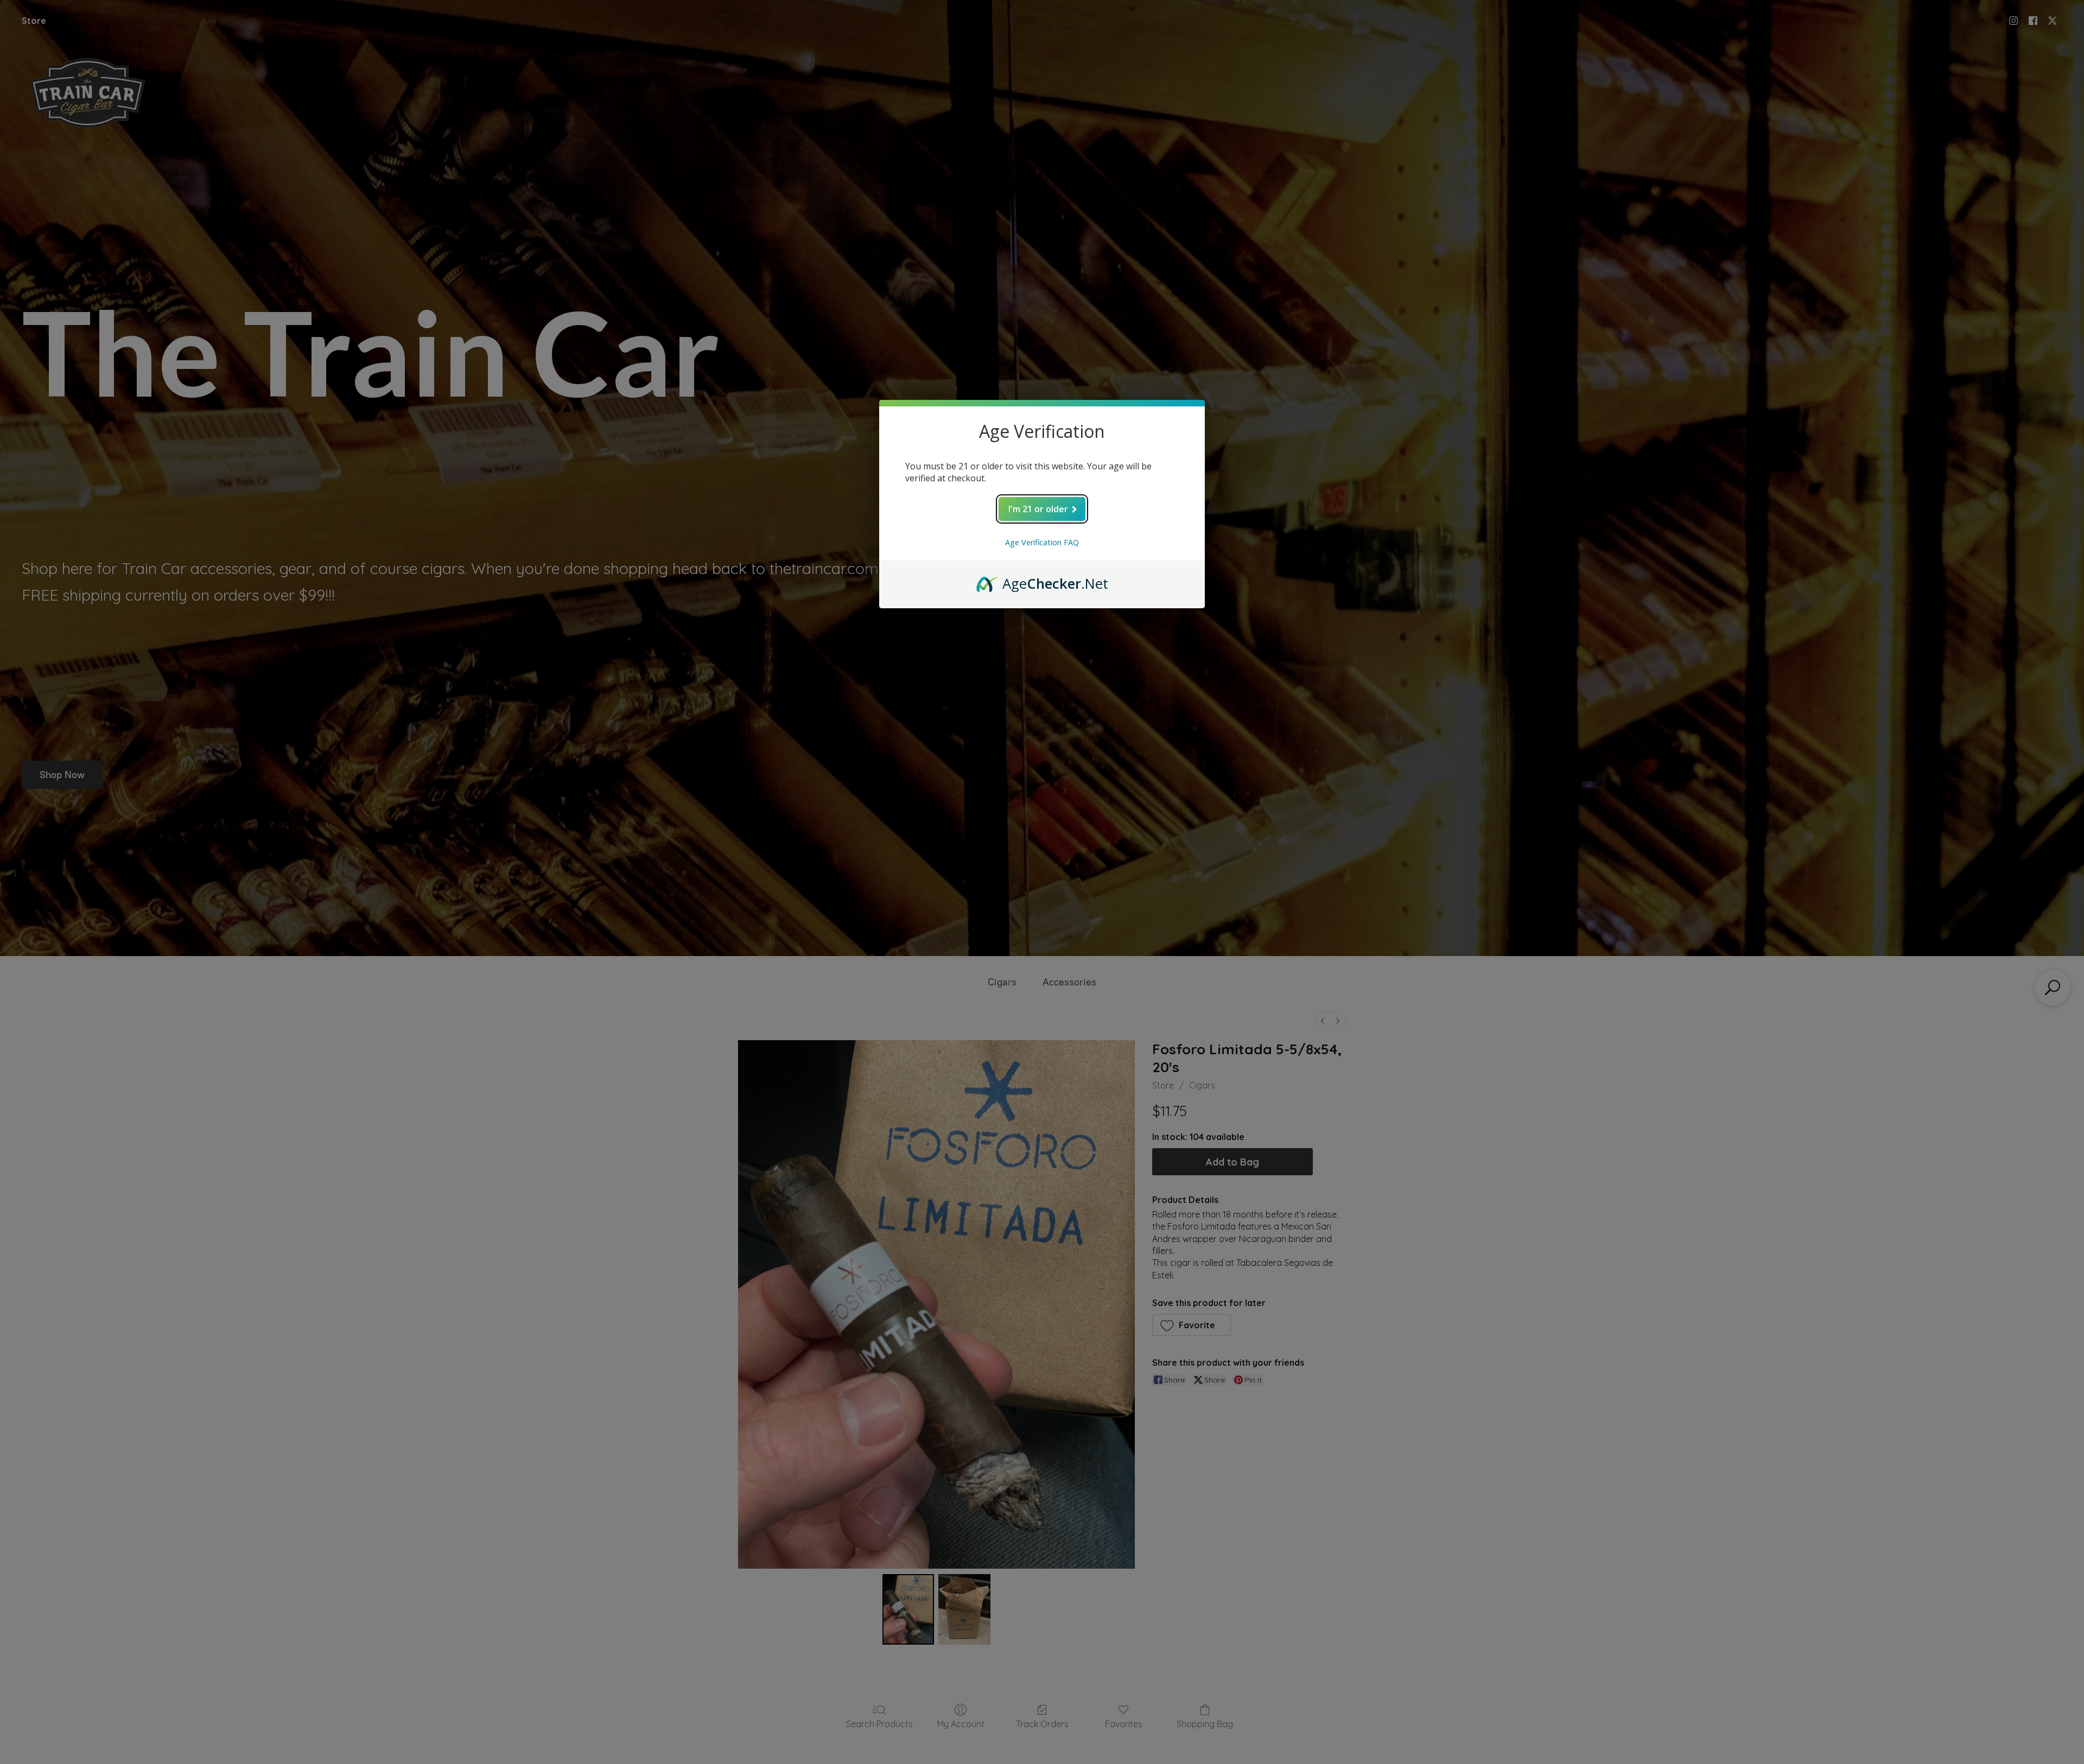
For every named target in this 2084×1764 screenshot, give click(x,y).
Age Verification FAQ (1042, 542)
